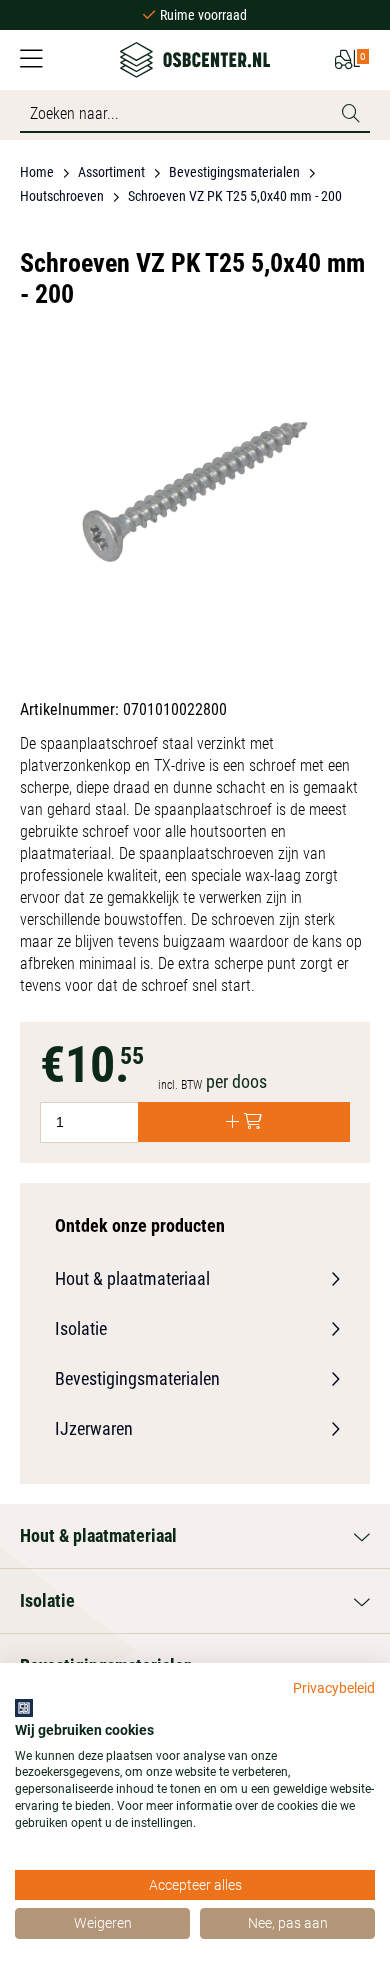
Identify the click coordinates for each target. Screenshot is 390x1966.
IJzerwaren (94, 1428)
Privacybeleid (334, 1688)
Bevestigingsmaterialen (137, 1378)
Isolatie (81, 1328)
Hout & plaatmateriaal (132, 1278)
